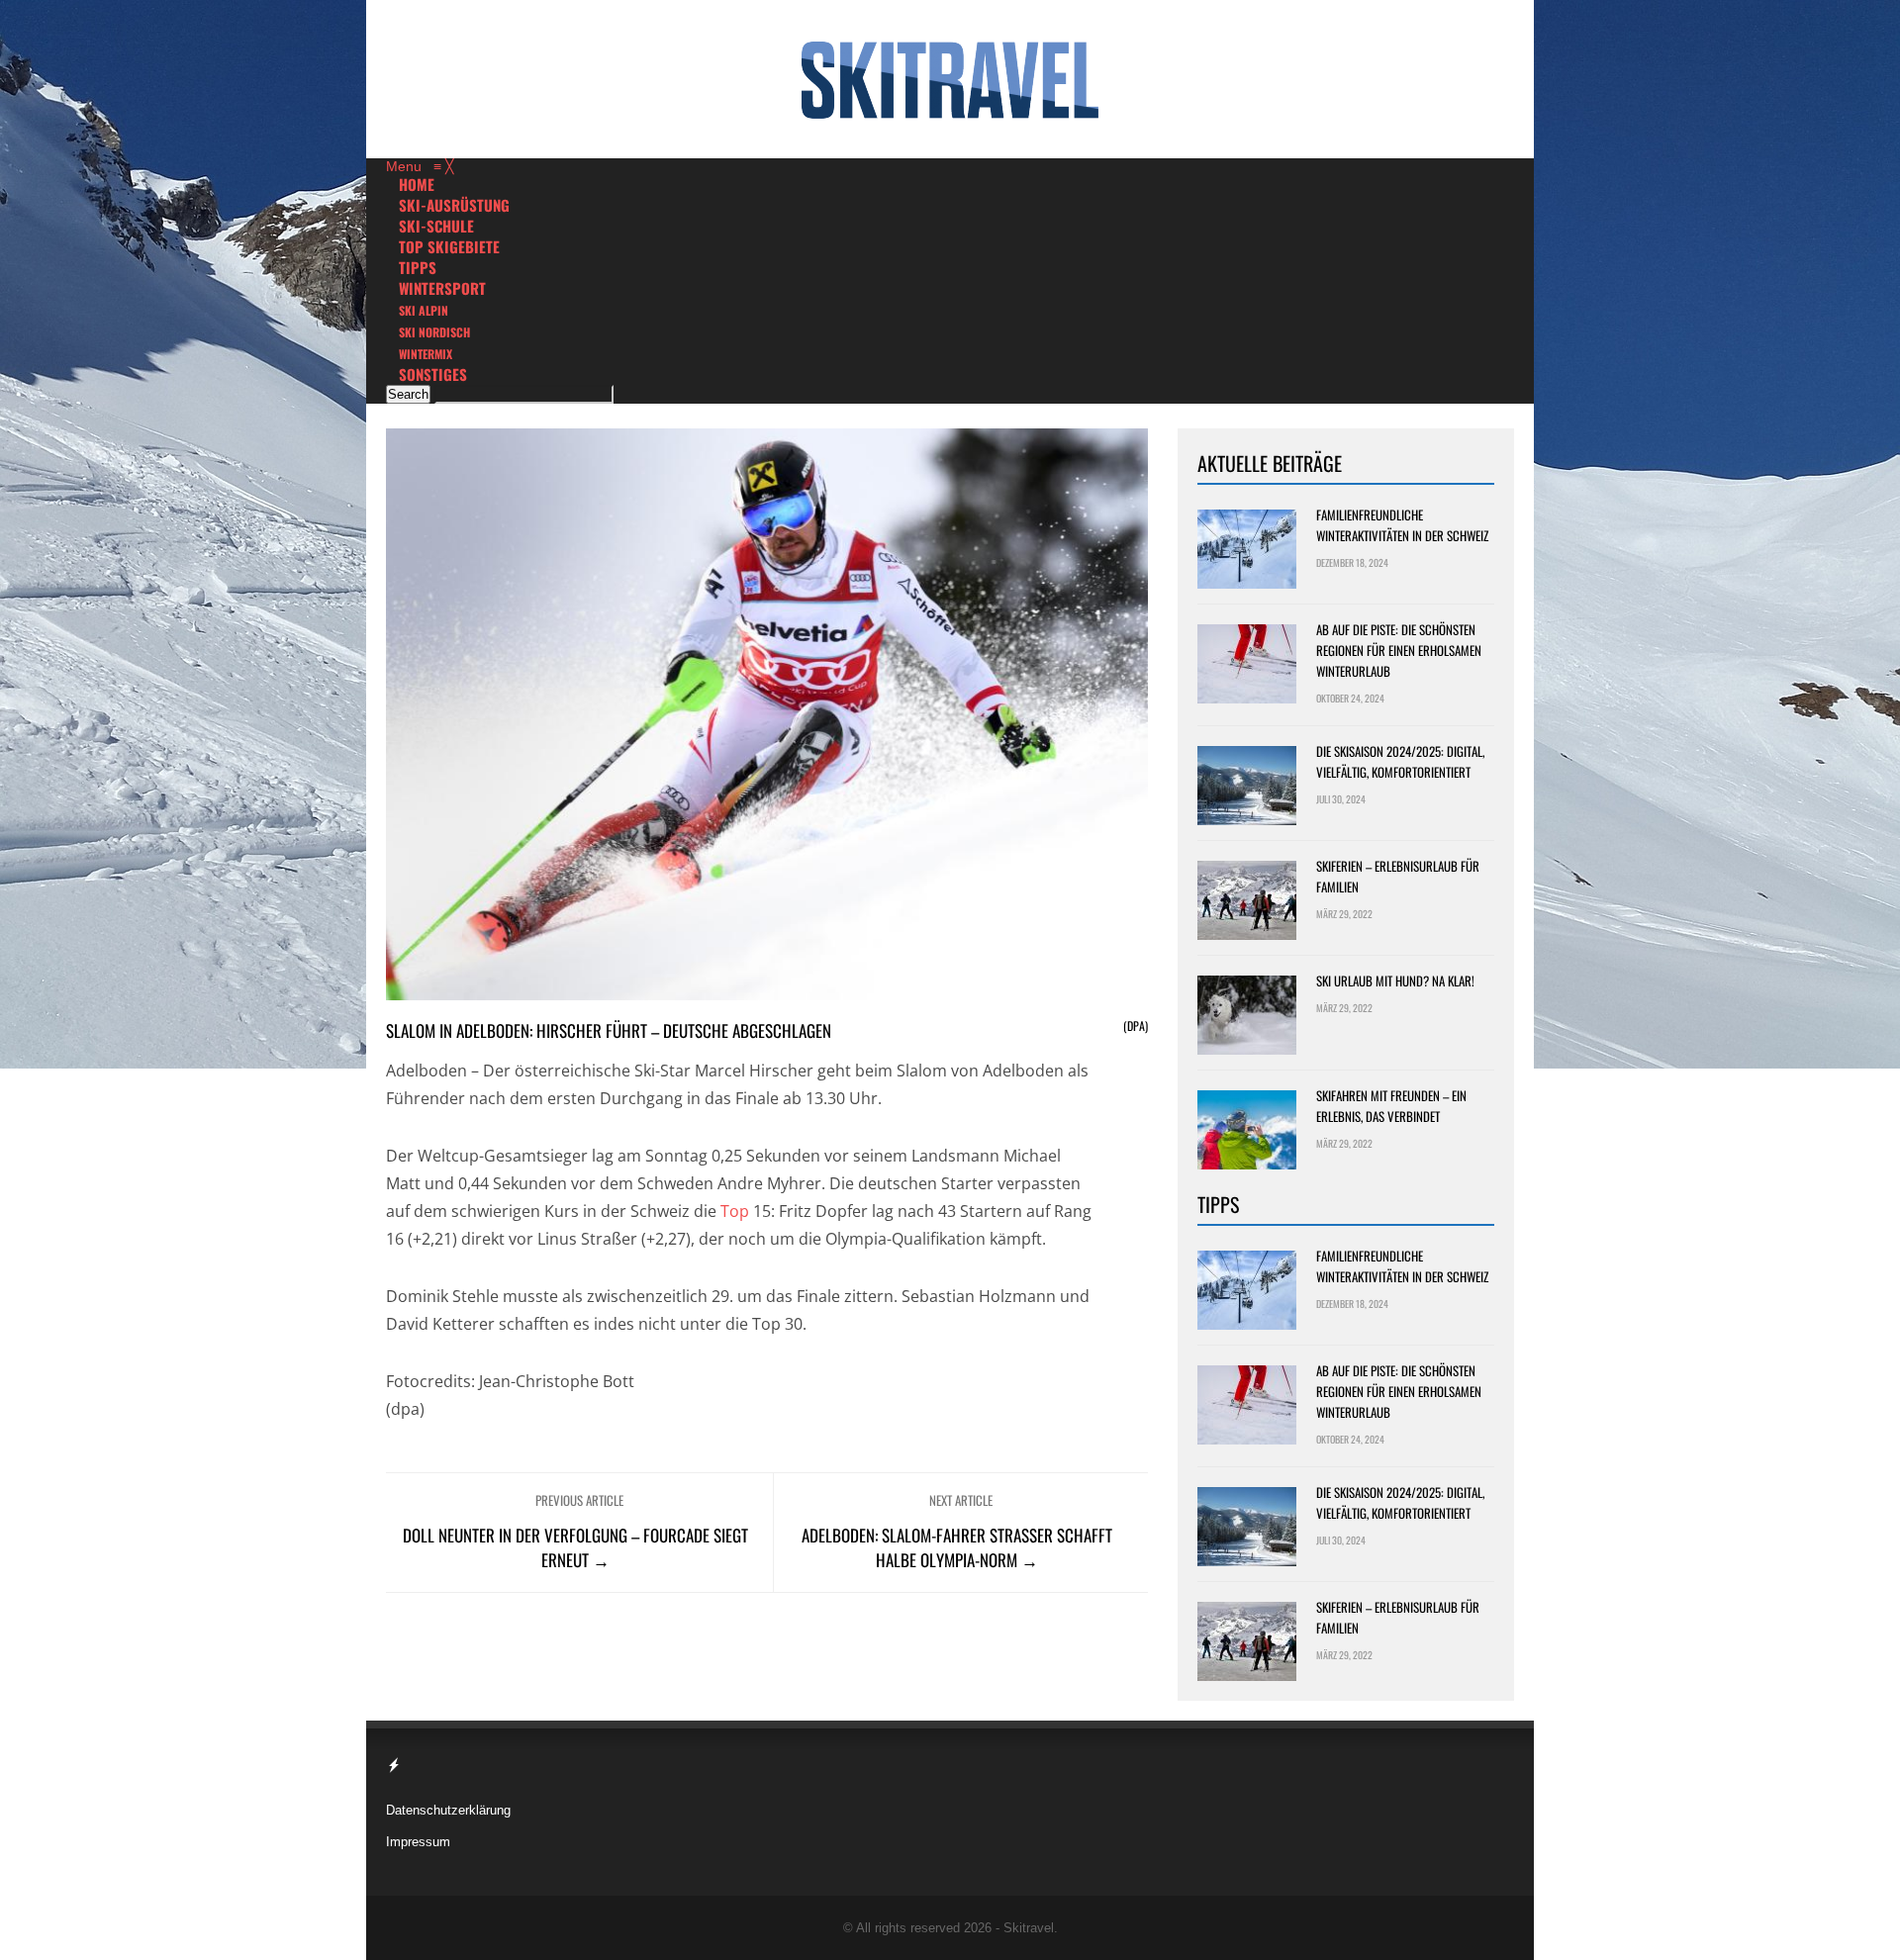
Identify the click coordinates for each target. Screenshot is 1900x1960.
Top (735, 1211)
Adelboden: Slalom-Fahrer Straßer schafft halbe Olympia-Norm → (957, 1547)
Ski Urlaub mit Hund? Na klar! (1395, 980)
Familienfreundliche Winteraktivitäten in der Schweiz (1402, 525)
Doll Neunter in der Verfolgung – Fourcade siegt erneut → (575, 1547)
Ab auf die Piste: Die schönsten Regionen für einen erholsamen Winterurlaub (1399, 650)
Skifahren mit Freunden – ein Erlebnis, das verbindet (1391, 1106)
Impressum (418, 1842)
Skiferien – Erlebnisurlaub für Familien (1398, 876)
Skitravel (1029, 1928)
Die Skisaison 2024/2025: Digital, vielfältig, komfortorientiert (1400, 761)
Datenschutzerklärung (448, 1810)
